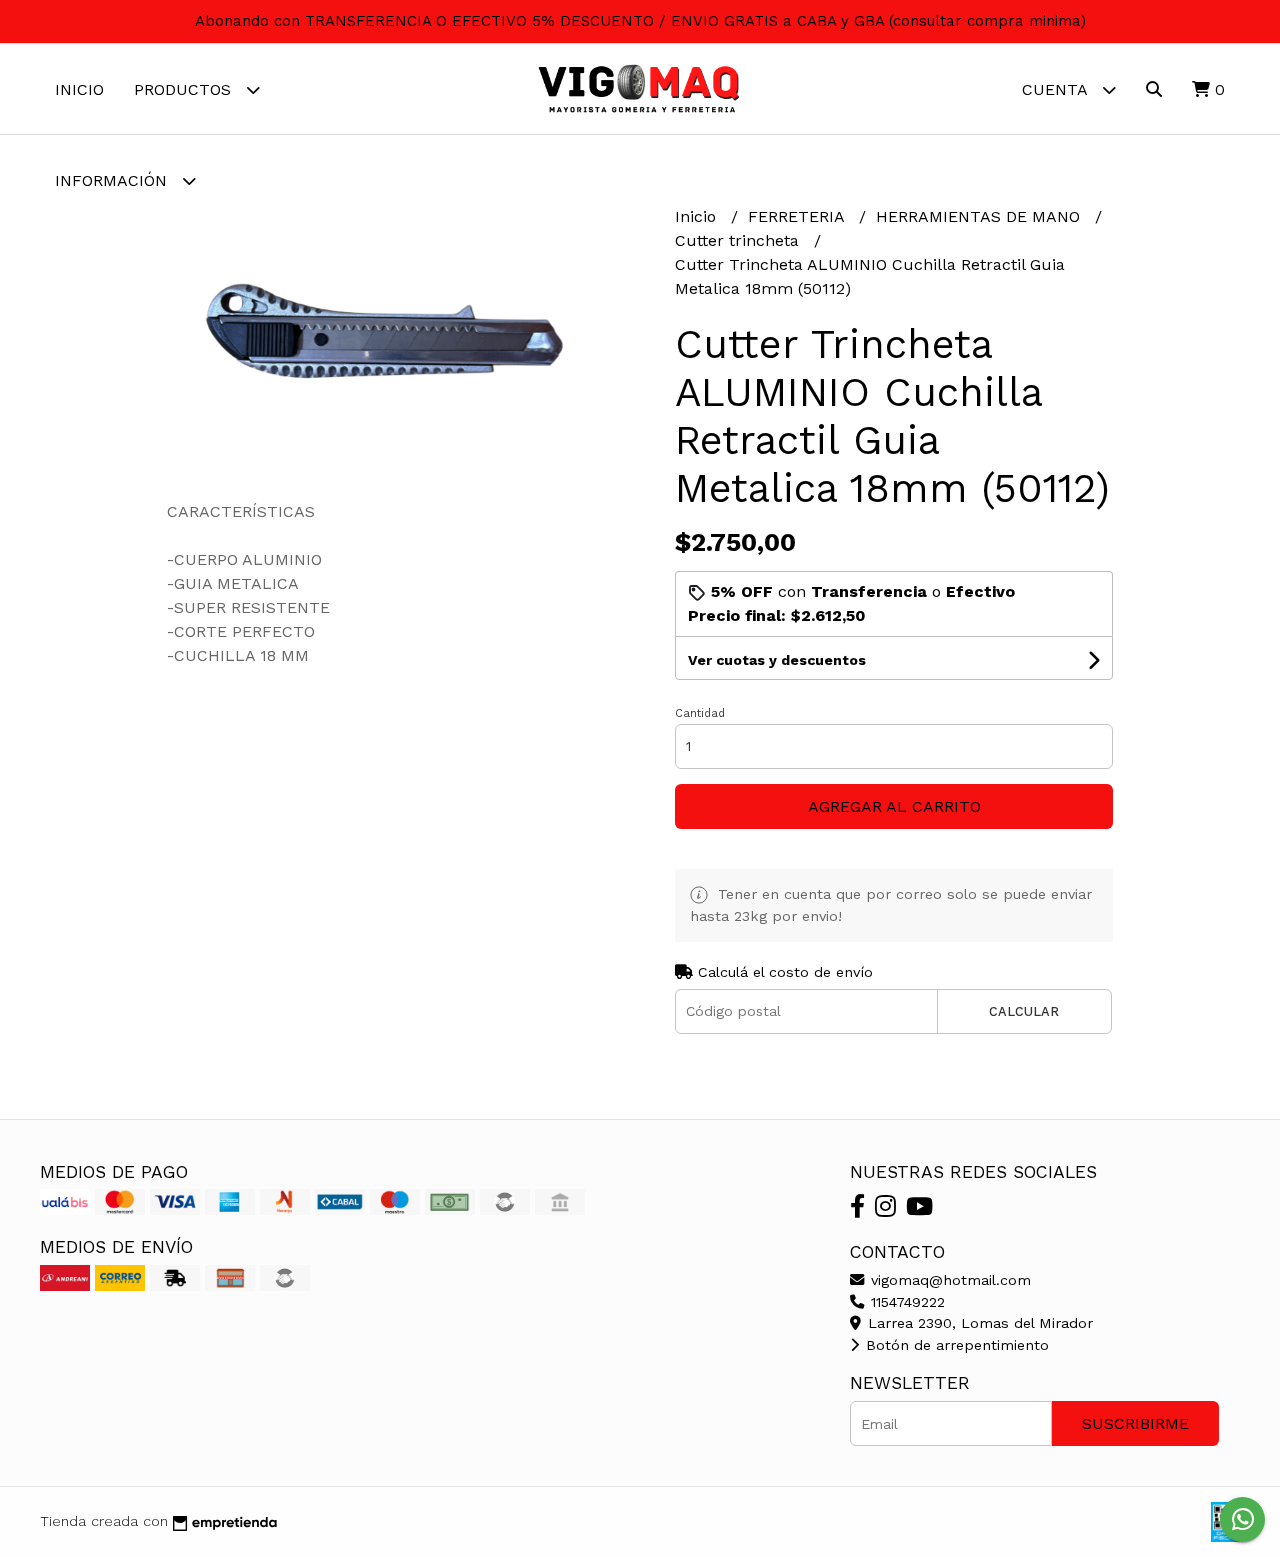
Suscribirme (1135, 1423)
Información (113, 180)
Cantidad (700, 713)
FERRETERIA (798, 216)
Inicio (79, 89)
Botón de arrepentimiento (955, 1345)
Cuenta (1057, 89)
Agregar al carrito (894, 806)
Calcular (1024, 1011)
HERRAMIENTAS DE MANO (980, 216)
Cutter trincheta (739, 240)
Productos (185, 89)
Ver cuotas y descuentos (777, 660)
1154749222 (905, 1302)
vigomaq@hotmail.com (948, 1280)
